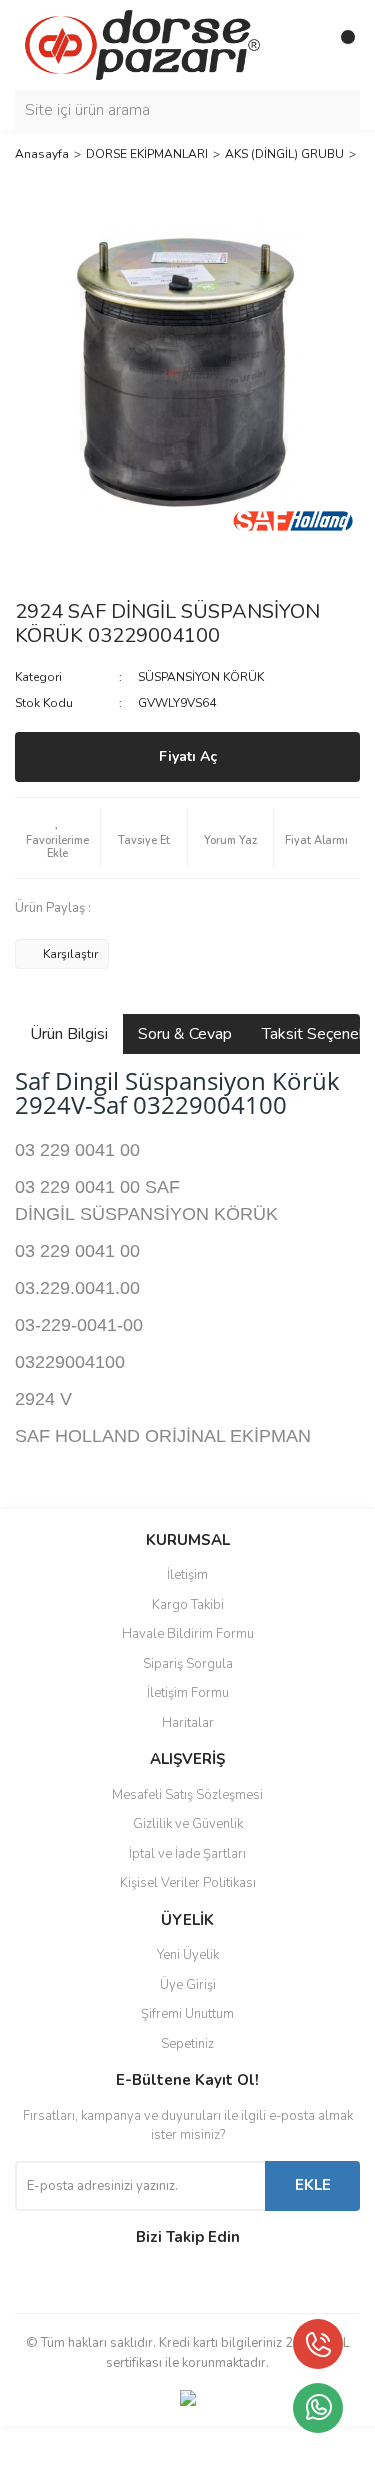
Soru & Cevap (185, 1034)
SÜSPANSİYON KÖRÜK (201, 677)
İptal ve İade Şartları (187, 1854)
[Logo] (142, 44)
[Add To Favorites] (57, 838)
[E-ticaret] (185, 2446)
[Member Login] (300, 45)
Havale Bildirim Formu (188, 1634)
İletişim (187, 1575)
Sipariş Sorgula (188, 1664)
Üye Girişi (188, 1985)
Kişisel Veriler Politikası (188, 1883)
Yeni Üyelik (188, 1955)
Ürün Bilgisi (69, 1034)
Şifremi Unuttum (187, 2014)
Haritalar (188, 1723)
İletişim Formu (188, 1693)
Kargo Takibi (188, 1605)
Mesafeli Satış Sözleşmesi (187, 1795)
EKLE (313, 2185)
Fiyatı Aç (188, 756)
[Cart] (340, 45)
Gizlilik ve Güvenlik (188, 1824)
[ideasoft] (83, 2446)
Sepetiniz (187, 2044)
